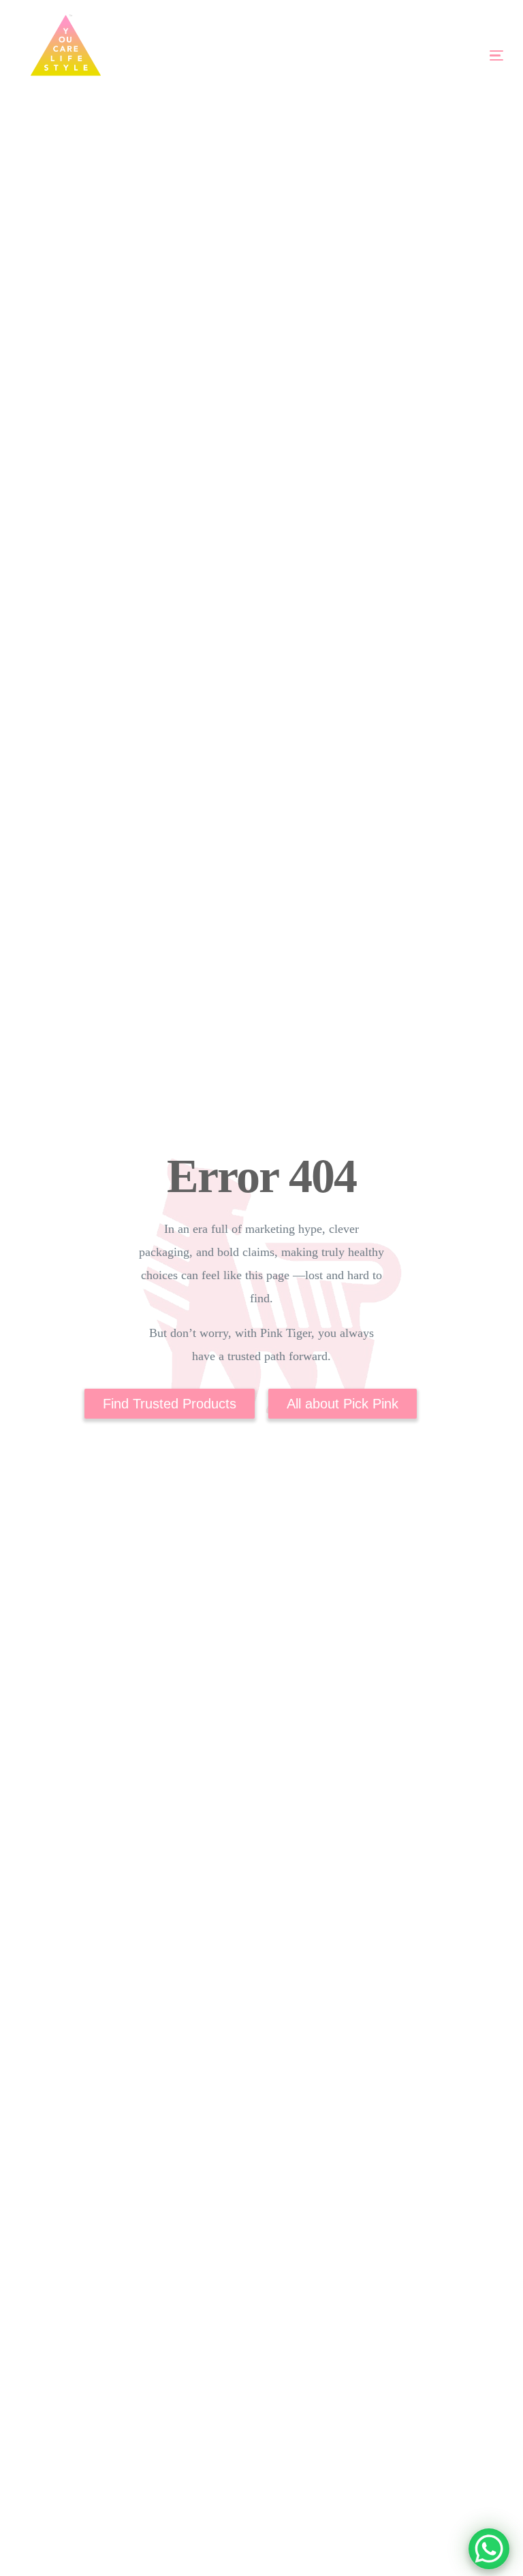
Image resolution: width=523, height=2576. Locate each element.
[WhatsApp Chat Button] (489, 2549)
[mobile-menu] (457, 55)
